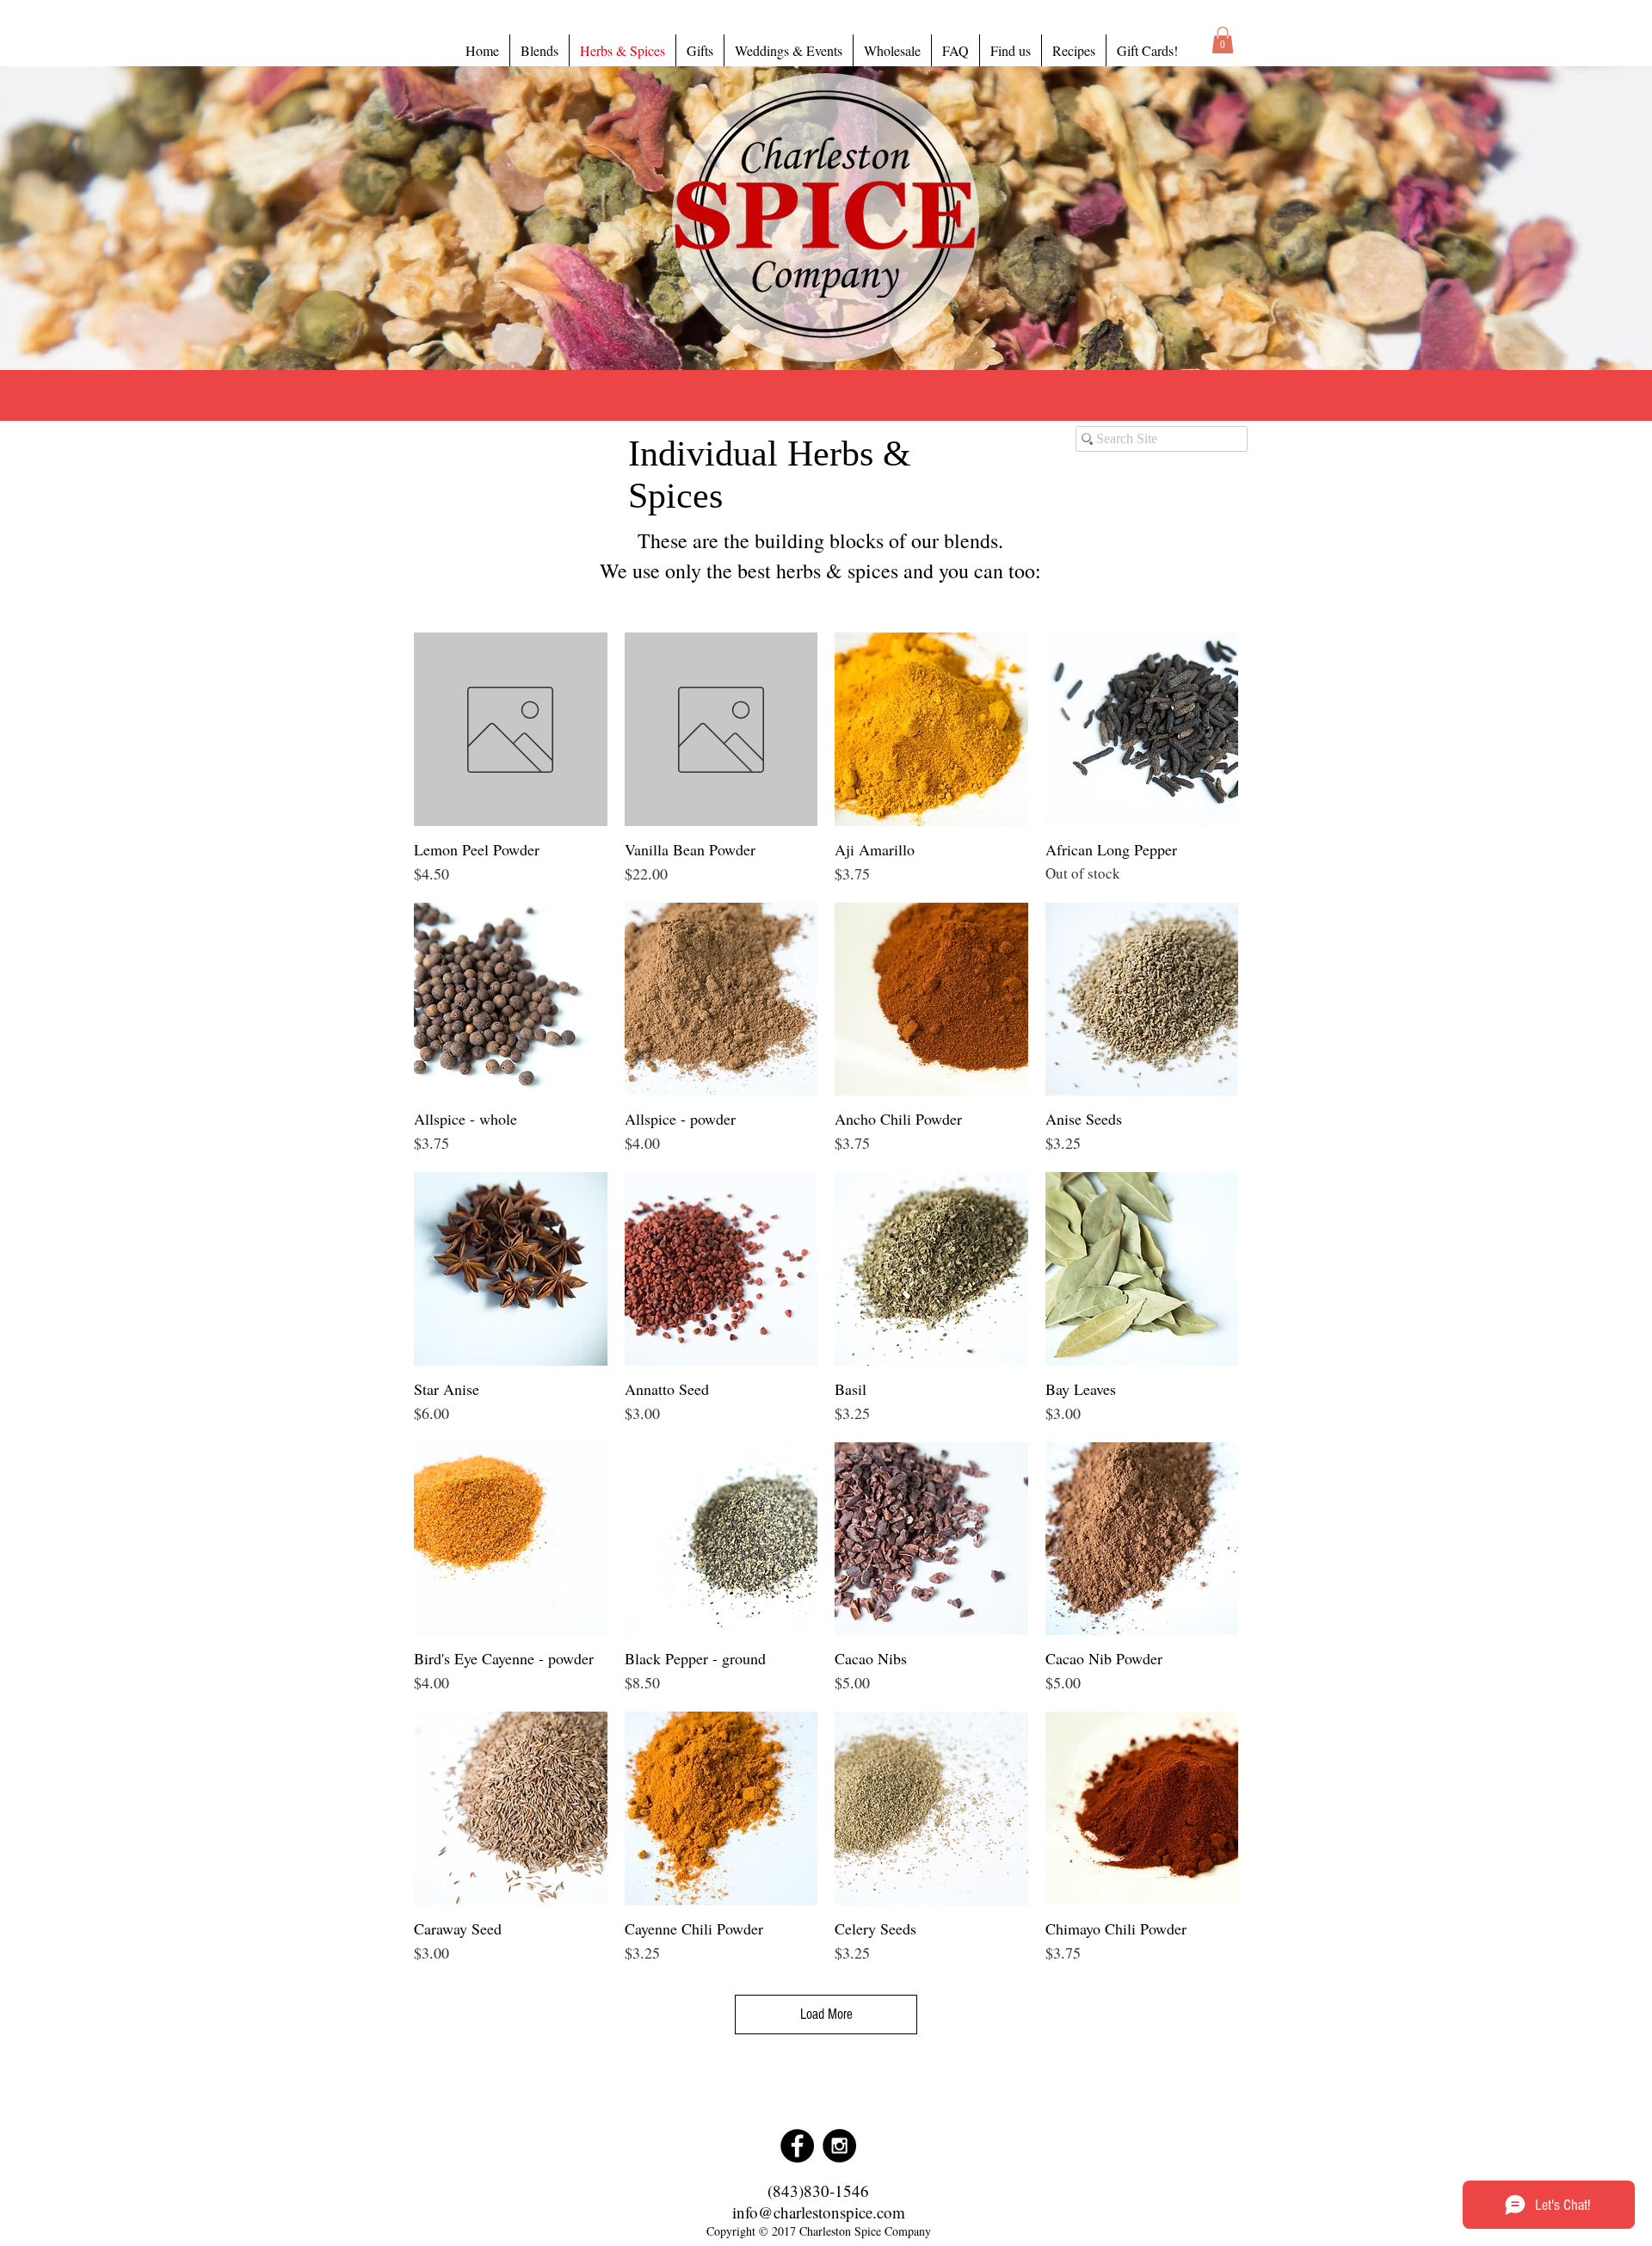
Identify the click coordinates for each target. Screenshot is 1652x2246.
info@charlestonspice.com (819, 2212)
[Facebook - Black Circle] (797, 2146)
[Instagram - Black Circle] (839, 2146)
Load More (826, 2014)
